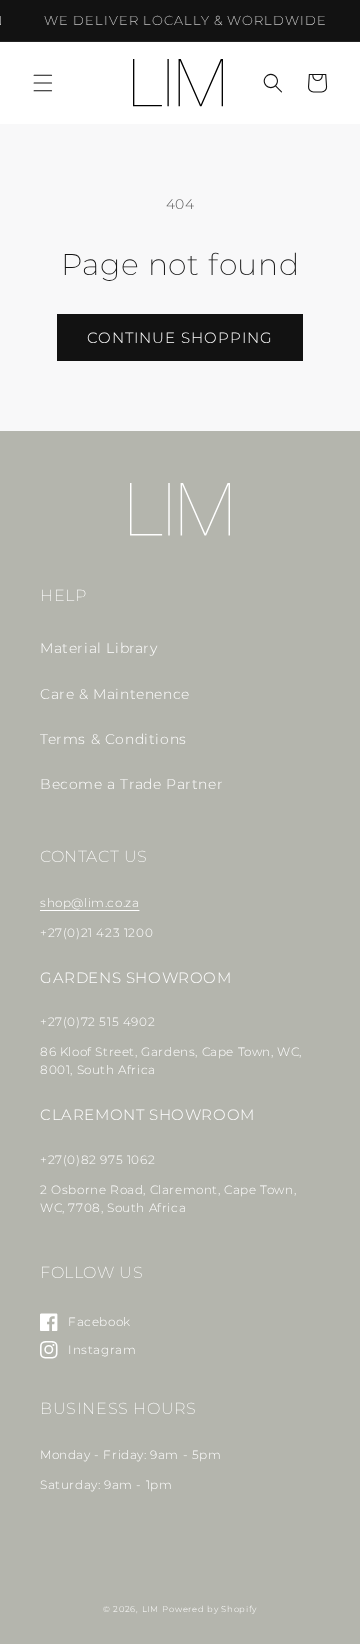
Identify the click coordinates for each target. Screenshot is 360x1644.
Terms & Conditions (113, 739)
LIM (150, 1609)
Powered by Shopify (209, 1609)
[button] (43, 83)
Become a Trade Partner (131, 784)
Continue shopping (180, 337)
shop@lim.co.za (89, 902)
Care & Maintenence (115, 694)
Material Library (99, 648)
